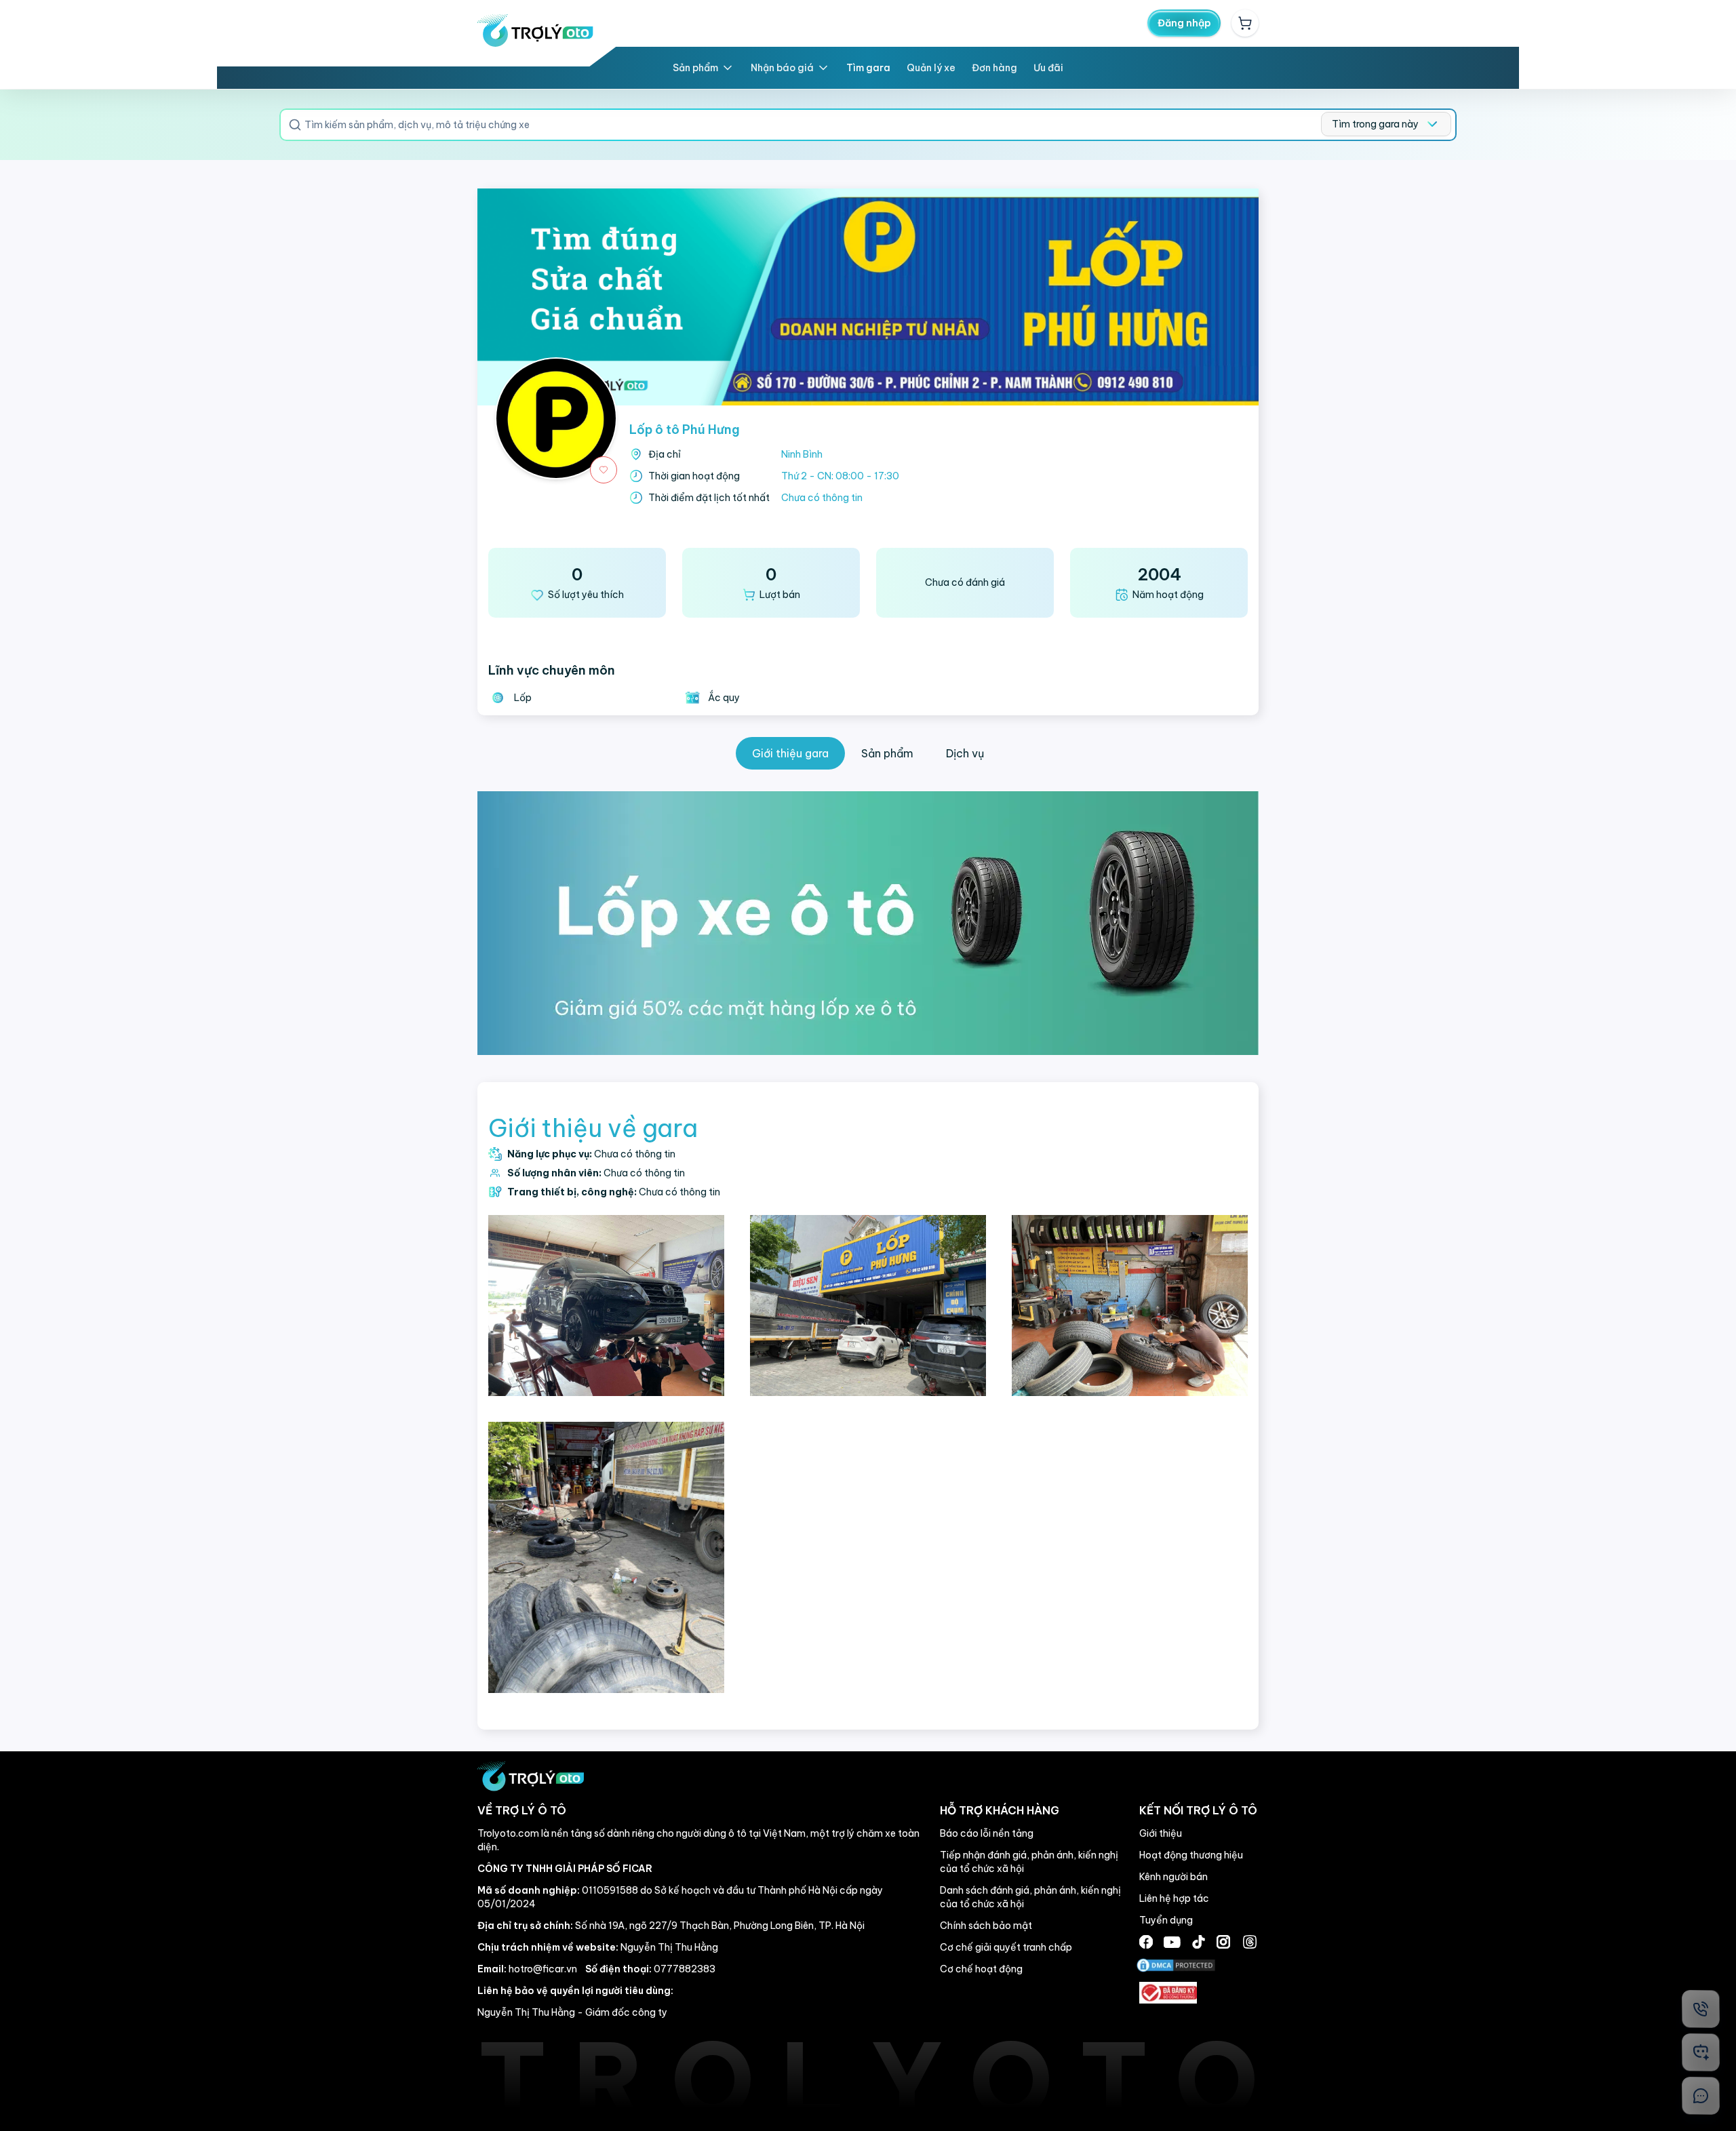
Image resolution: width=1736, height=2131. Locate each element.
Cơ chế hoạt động (981, 1969)
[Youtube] (1172, 1942)
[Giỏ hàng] (1245, 23)
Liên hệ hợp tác (1174, 1898)
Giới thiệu (1161, 1833)
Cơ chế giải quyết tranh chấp (1006, 1947)
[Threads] (1250, 1942)
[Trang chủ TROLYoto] (535, 31)
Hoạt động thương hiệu (1191, 1855)
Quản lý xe (931, 68)
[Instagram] (1223, 1942)
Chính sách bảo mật (986, 1926)
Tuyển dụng (1166, 1920)
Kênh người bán (1173, 1877)
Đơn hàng (994, 68)
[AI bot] (1701, 2052)
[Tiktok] (1199, 1942)
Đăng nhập (1184, 23)
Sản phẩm (695, 68)
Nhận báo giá (782, 68)
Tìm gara (868, 68)
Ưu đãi (1048, 68)
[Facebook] (1146, 1942)
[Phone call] (1701, 2009)
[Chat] (1701, 2096)
